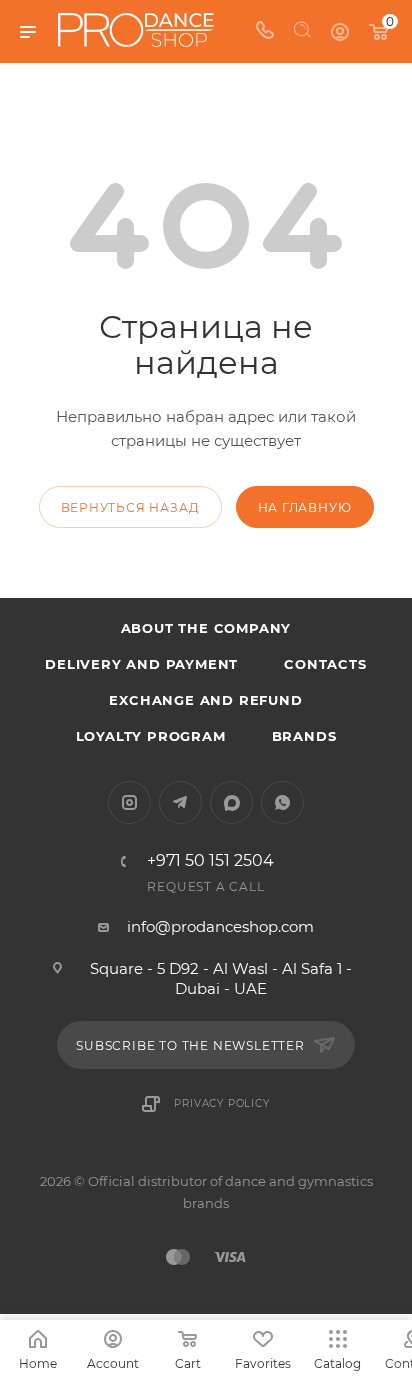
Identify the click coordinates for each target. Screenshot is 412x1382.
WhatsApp (282, 802)
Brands (304, 736)
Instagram (129, 802)
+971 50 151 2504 (210, 861)
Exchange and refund (205, 700)
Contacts (325, 664)
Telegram (180, 802)
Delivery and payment (141, 664)
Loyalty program (151, 736)
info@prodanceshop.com (220, 926)
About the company (206, 628)
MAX (231, 802)
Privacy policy (221, 1103)
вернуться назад (130, 507)
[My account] (340, 31)
